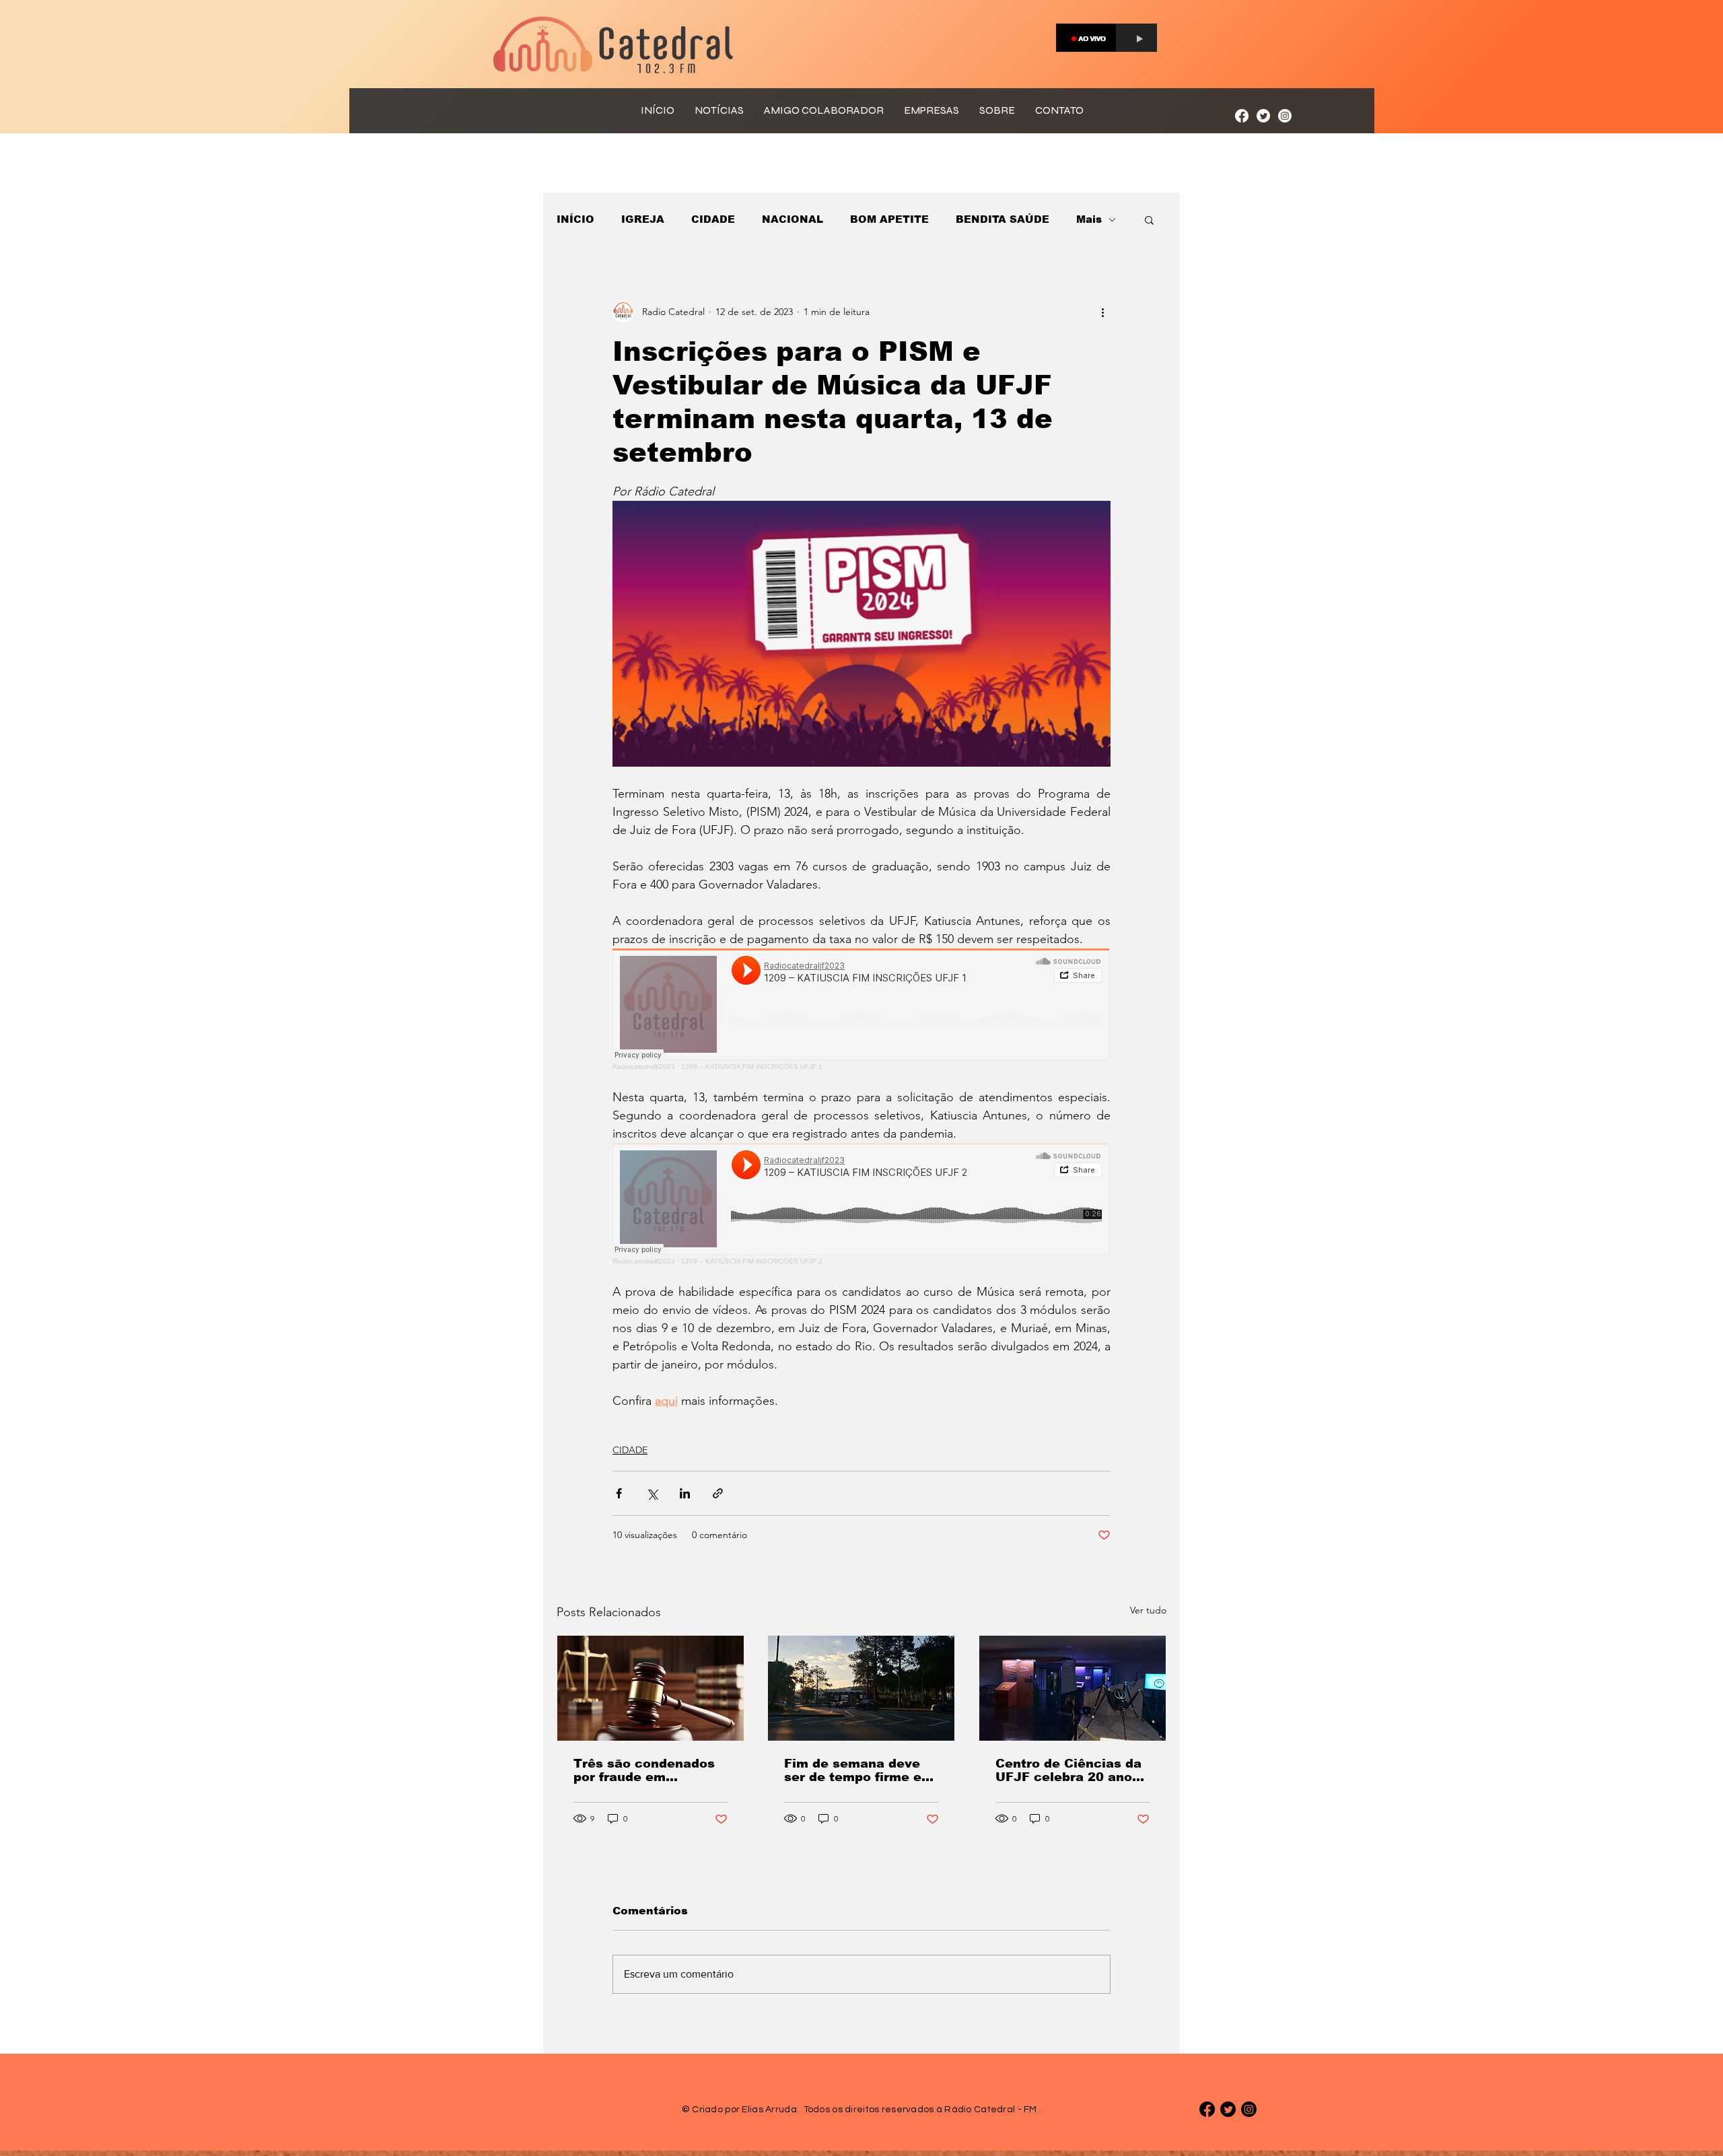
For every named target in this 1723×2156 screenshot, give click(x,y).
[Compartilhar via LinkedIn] (685, 1493)
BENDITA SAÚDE (1003, 219)
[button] (1149, 219)
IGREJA (643, 219)
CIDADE (713, 219)
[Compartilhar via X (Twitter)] (652, 1493)
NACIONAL (793, 219)
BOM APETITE (889, 219)
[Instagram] (1285, 116)
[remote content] (861, 1009)
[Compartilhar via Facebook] (619, 1493)
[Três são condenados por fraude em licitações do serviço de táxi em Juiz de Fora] (650, 1688)
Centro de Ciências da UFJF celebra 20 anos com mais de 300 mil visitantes (1068, 1770)
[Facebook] (1242, 116)
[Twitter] (1263, 116)
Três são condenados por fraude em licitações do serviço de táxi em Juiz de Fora (644, 1770)
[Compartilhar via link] (718, 1493)
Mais (1089, 219)
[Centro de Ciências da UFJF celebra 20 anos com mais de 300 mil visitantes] (1073, 1688)
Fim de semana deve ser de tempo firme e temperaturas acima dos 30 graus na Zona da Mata (855, 1770)
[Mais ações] (1102, 312)
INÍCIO (575, 219)
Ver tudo (1148, 1610)
